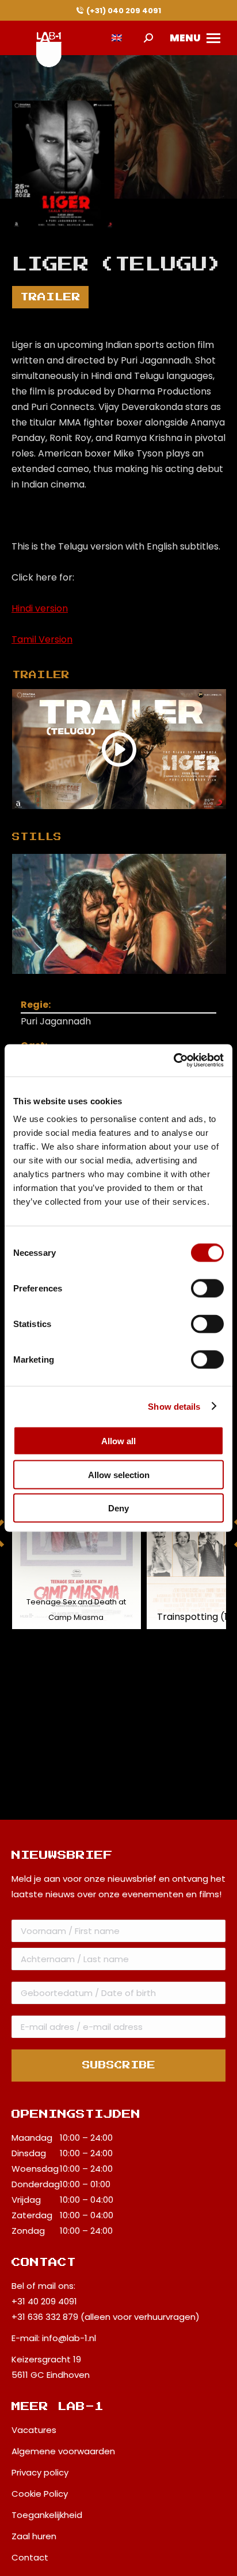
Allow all (118, 1441)
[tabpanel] (119, 914)
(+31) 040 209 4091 (124, 11)
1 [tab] (131, 983)
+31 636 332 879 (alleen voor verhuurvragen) (106, 2317)
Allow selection (119, 1474)
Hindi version (40, 608)
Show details (174, 1406)
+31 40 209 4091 (44, 2301)
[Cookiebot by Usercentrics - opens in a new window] (173, 1061)
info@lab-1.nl (69, 2338)
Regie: (36, 1005)
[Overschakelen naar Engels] (117, 38)
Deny (118, 1508)
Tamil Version (42, 639)
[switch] (207, 1289)
